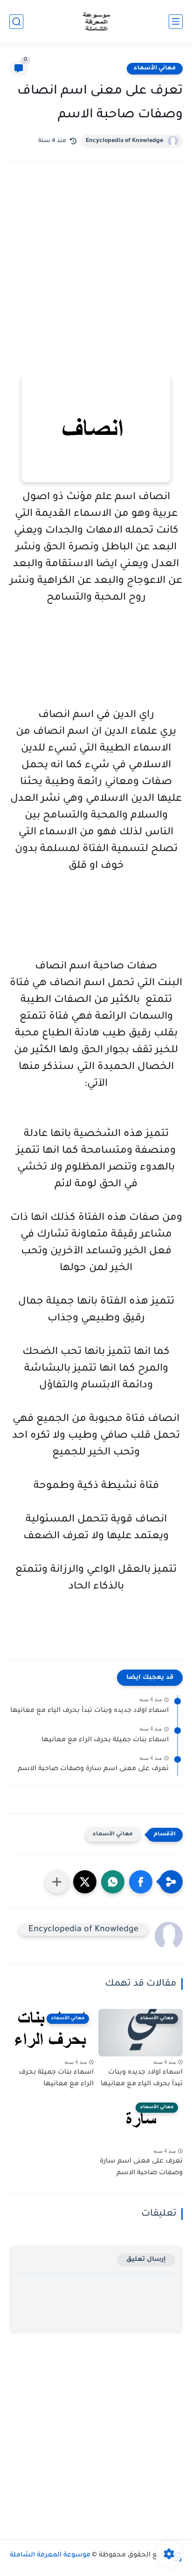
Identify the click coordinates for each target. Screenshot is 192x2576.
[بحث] (16, 22)
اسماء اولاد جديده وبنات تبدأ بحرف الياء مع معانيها (89, 1711)
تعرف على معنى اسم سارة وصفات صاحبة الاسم (93, 1769)
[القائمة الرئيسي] (176, 22)
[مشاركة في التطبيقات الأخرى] (57, 1882)
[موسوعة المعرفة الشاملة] (96, 22)
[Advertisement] (96, 281)
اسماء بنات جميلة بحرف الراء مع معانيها (105, 1740)
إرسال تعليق (146, 2260)
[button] (141, 1882)
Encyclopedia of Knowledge (124, 141)
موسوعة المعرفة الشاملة (50, 2556)
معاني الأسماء (155, 68)
